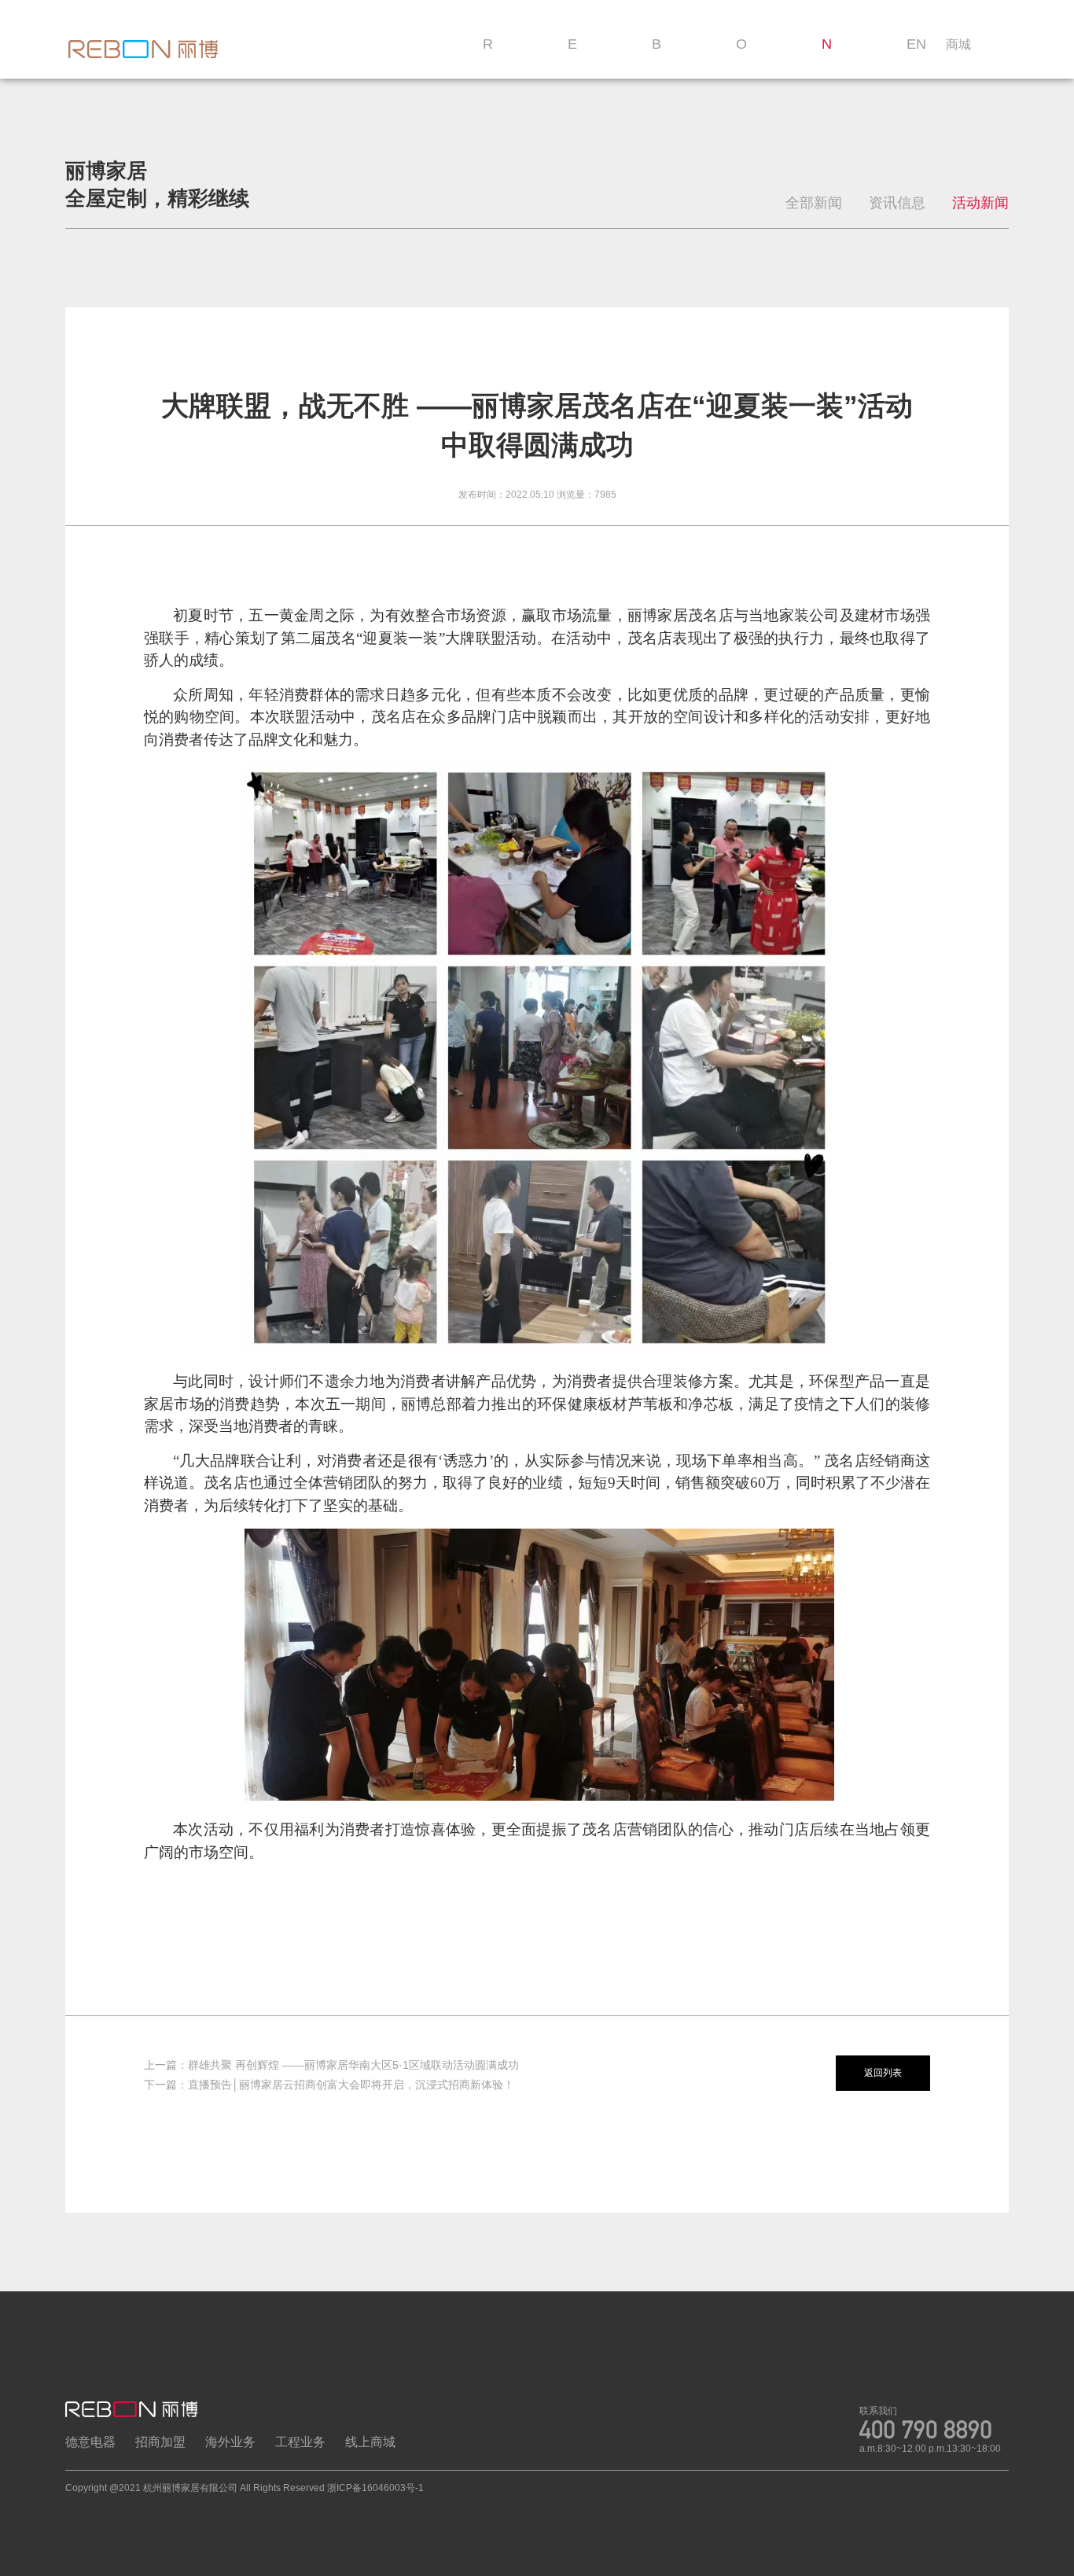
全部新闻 (814, 203)
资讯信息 (897, 203)
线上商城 (370, 2442)
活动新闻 (980, 203)
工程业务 (300, 2442)
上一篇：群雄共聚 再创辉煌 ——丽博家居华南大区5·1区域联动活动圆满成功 (331, 2065)
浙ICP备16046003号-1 (375, 2488)
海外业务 (230, 2442)
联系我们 (878, 2411)
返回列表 (883, 2073)
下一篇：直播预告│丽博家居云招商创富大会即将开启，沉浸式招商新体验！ (329, 2085)
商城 (958, 44)
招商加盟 (160, 2442)
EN (916, 44)
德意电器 (90, 2442)
